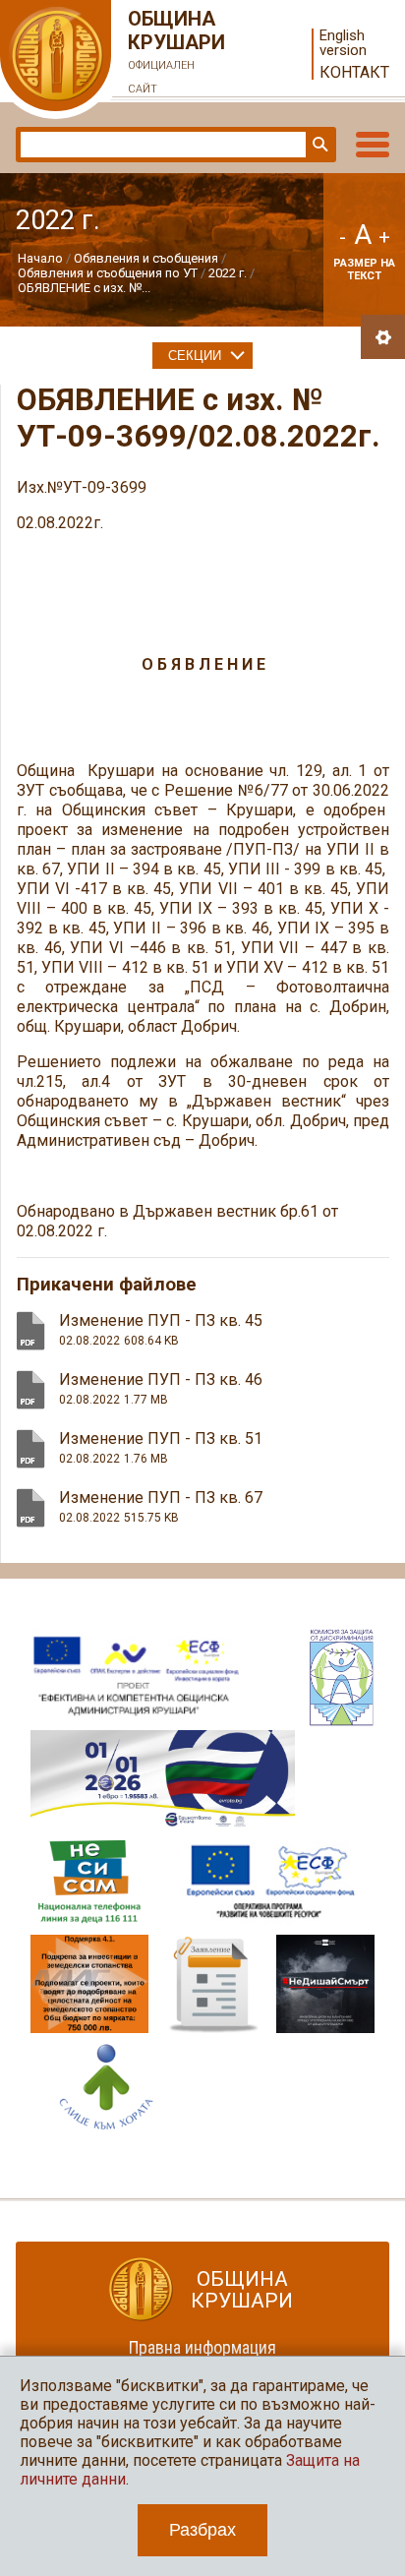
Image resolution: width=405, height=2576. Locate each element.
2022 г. (228, 273)
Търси (318, 145)
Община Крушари (176, 51)
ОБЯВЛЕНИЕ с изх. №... (84, 288)
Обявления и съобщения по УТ (108, 273)
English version (343, 43)
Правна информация (202, 2347)
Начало (40, 258)
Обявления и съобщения (147, 258)
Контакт (354, 72)
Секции (195, 356)
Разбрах (202, 2530)
